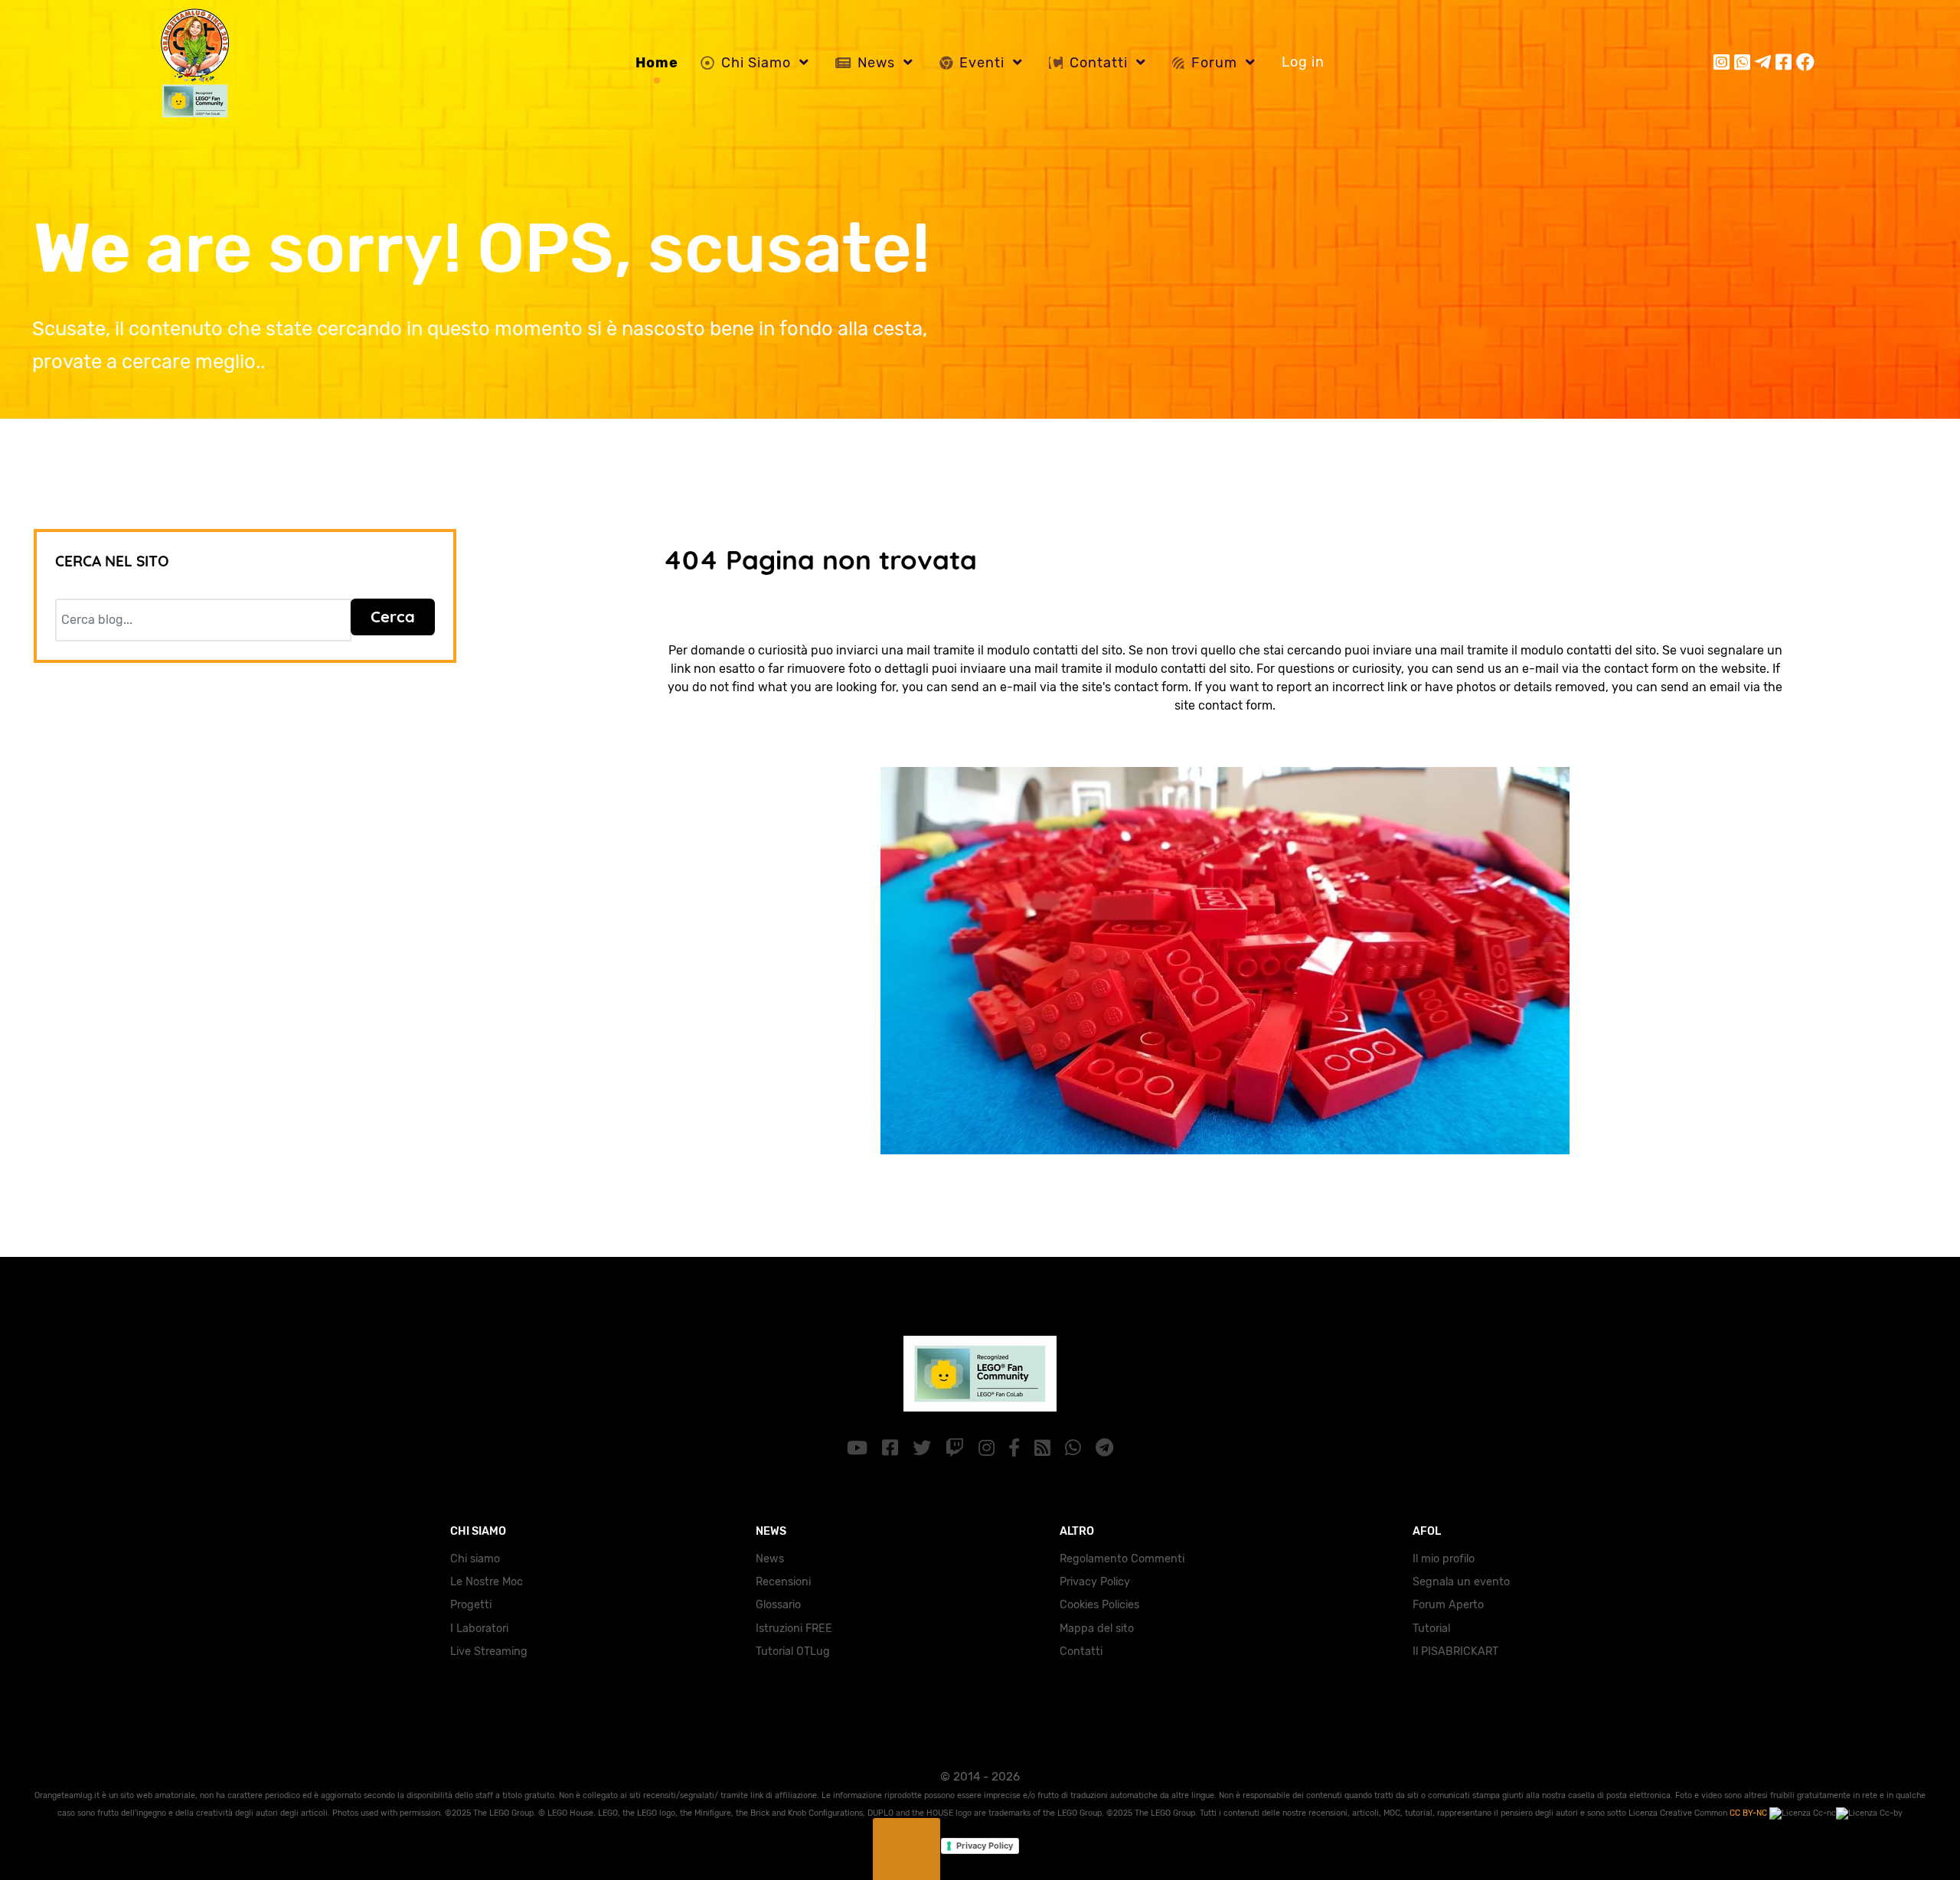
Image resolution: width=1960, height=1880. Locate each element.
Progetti (471, 1605)
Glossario (778, 1605)
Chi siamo (475, 1559)
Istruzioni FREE (794, 1629)
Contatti (1081, 1652)
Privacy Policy (1095, 1582)
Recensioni (783, 1582)
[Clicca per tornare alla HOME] (1225, 959)
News (770, 1559)
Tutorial (1431, 1629)
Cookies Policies (1099, 1605)
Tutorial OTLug (793, 1652)
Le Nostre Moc (487, 1582)
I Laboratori (479, 1629)
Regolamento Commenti (1122, 1559)
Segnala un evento (1461, 1582)
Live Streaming (489, 1652)
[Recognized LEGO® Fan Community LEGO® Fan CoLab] (980, 1371)
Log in (1303, 62)
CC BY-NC (1749, 1813)
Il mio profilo (1444, 1559)
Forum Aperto (1448, 1605)
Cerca (393, 617)
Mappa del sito (1097, 1629)
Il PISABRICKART (1455, 1652)
